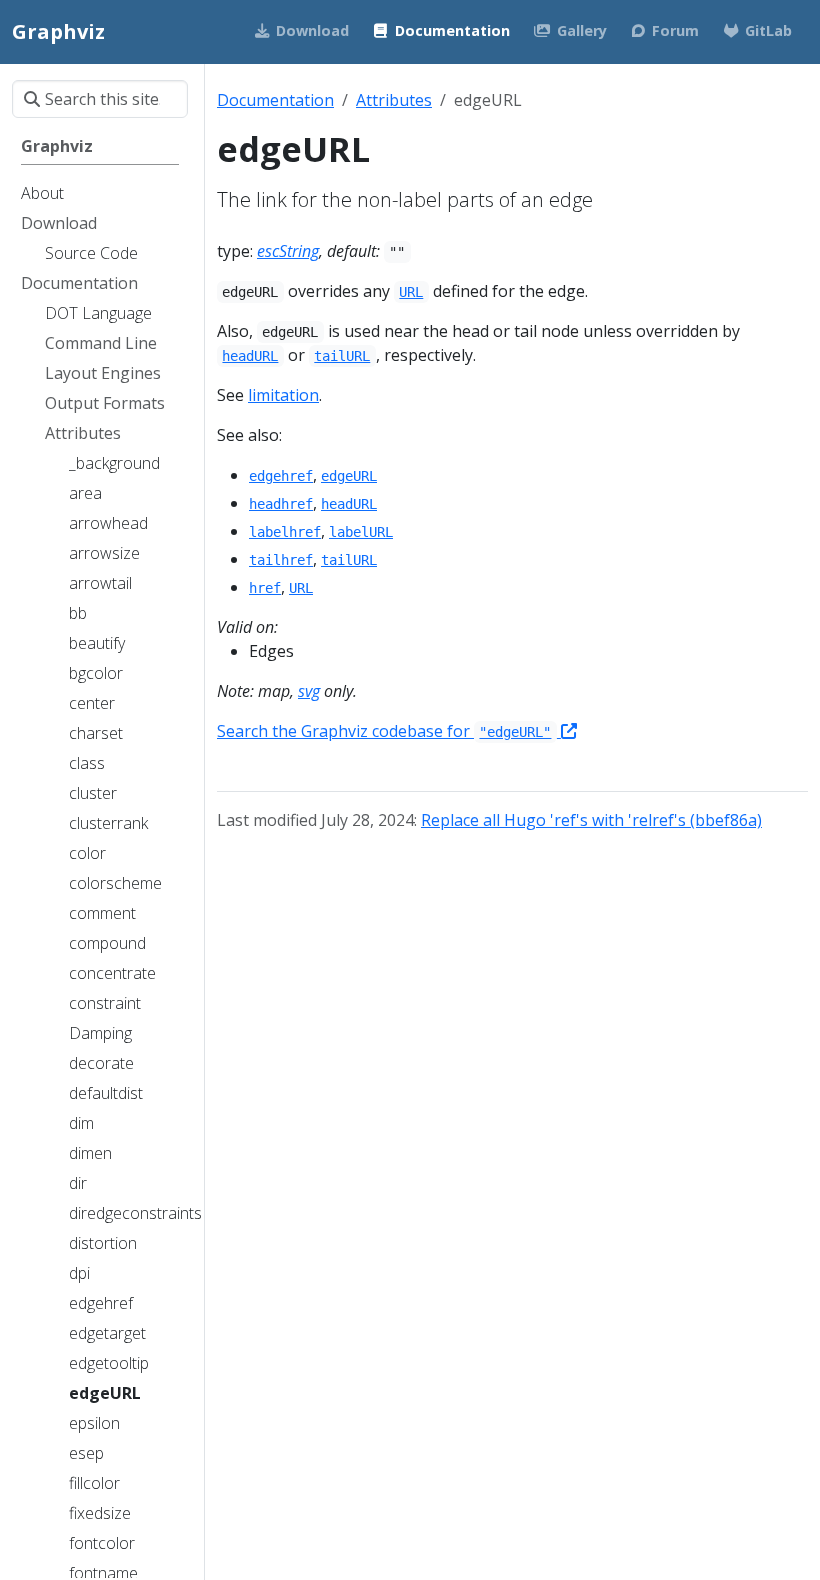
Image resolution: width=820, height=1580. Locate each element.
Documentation (275, 100)
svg (309, 691)
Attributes (394, 100)
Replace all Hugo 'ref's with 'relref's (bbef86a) (591, 820)
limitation (283, 395)
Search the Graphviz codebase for (384, 731)
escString (288, 251)
